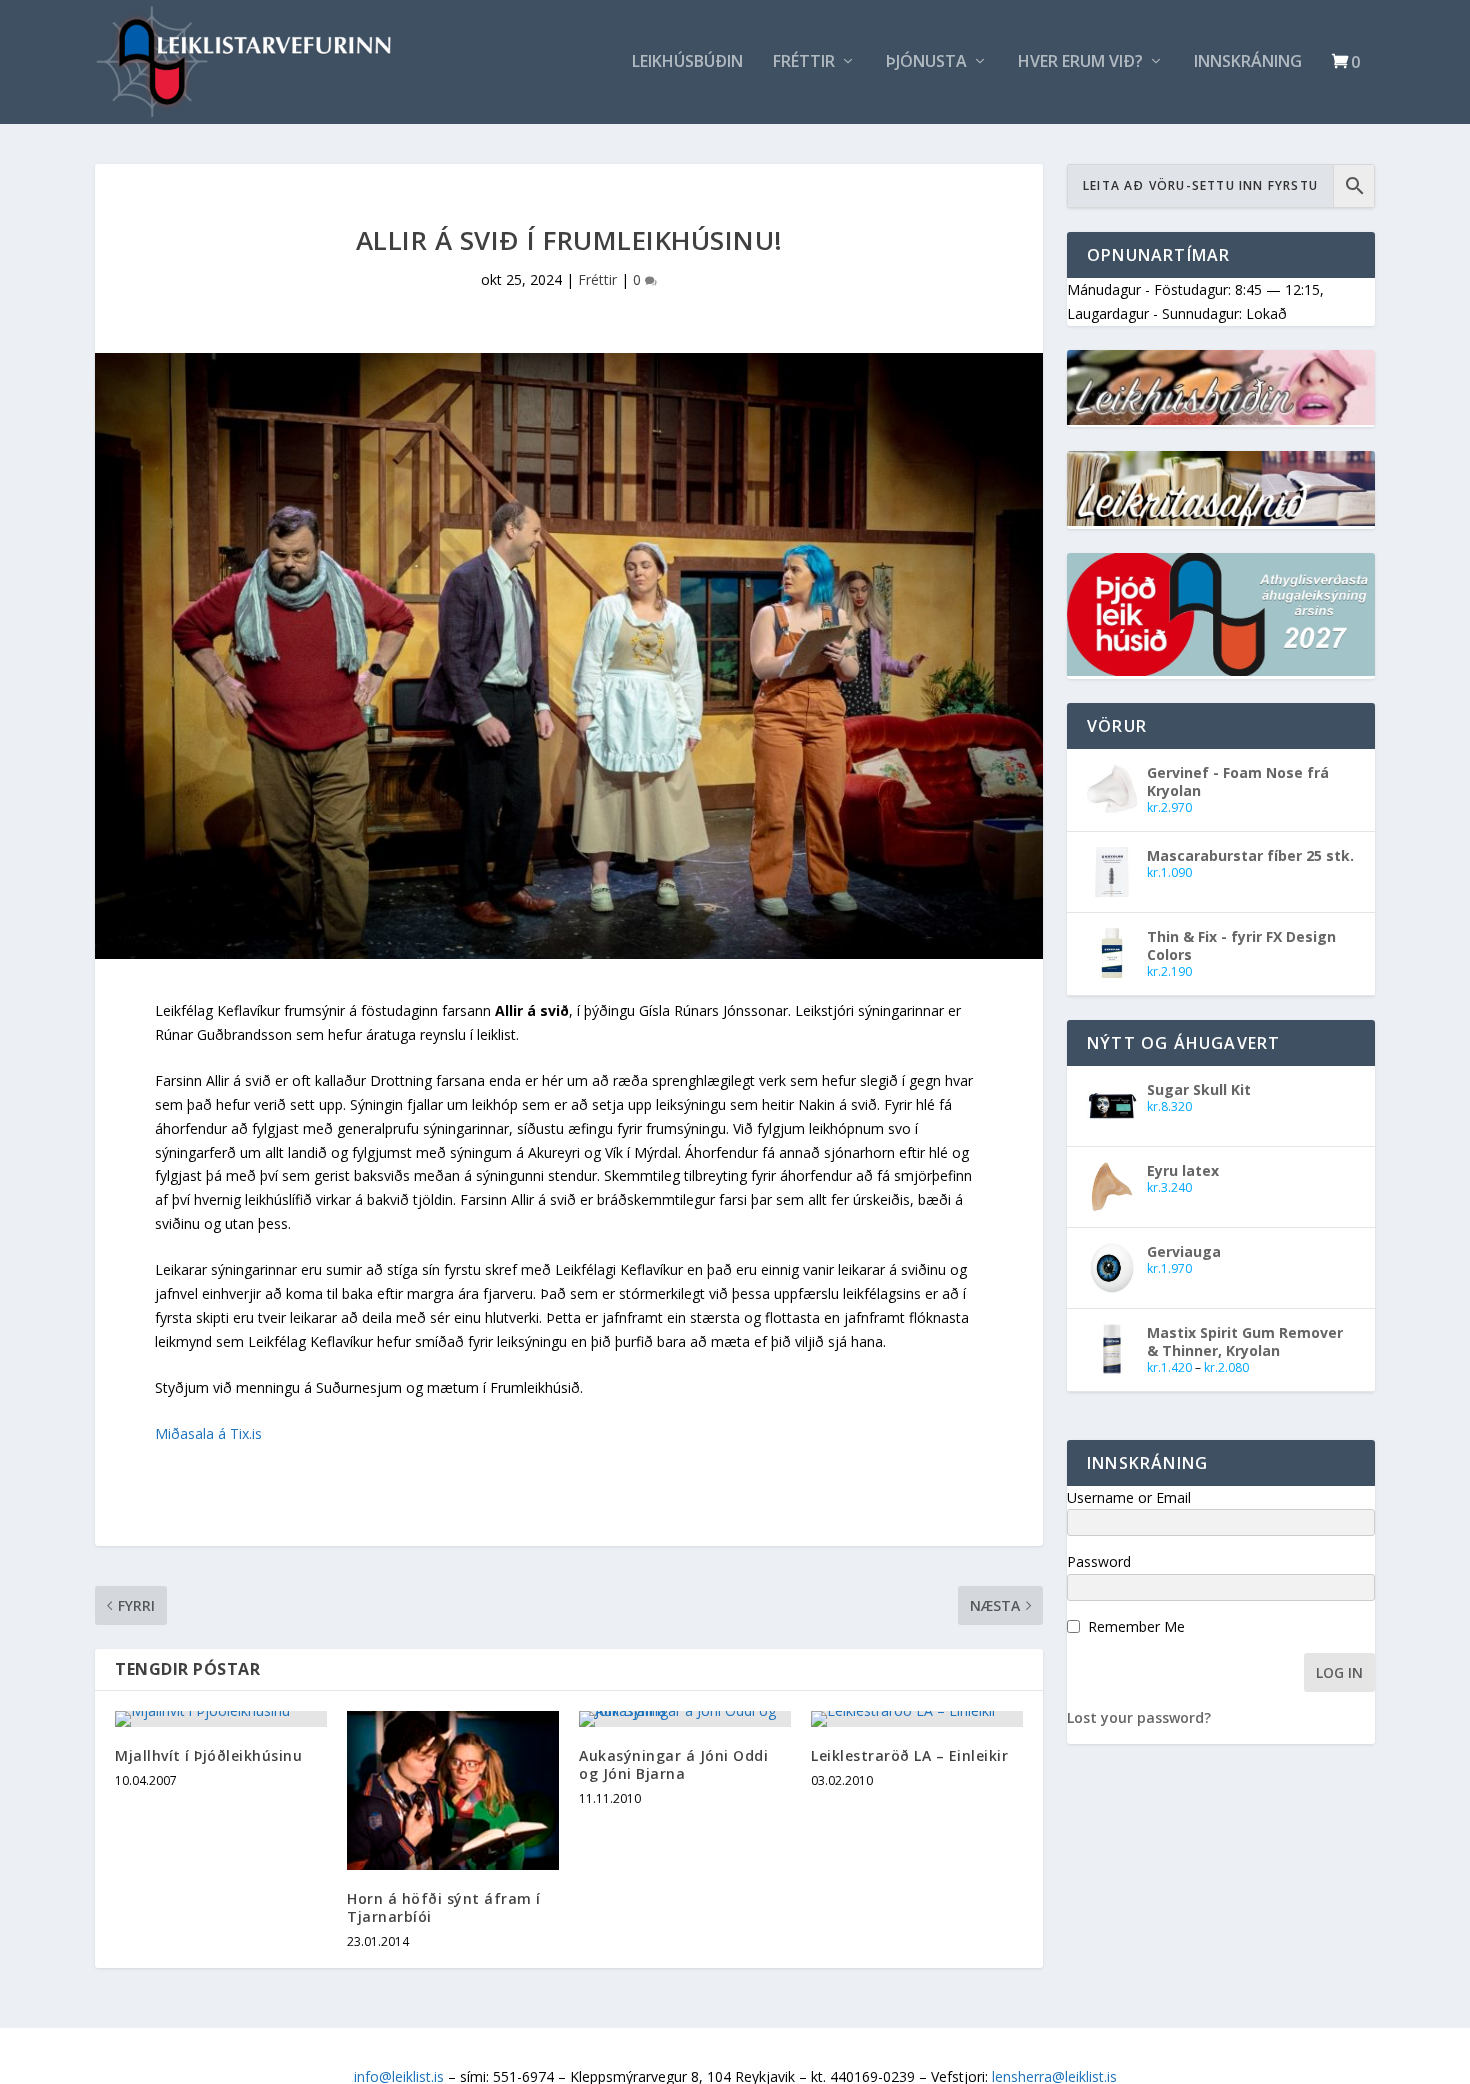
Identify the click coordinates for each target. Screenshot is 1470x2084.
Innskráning (1248, 62)
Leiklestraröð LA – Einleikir (909, 1755)
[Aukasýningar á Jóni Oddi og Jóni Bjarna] (685, 1719)
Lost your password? (1139, 1717)
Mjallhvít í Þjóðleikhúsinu (208, 1755)
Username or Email (1129, 1497)
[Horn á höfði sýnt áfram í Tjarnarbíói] (453, 1790)
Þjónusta (926, 62)
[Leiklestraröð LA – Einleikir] (917, 1719)
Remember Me (1136, 1626)
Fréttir (804, 62)
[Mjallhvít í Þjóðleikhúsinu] (221, 1719)
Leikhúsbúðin (687, 62)
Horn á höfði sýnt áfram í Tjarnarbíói (444, 1907)
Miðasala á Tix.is (208, 1433)
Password (1099, 1561)
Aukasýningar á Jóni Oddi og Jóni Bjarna (673, 1764)
